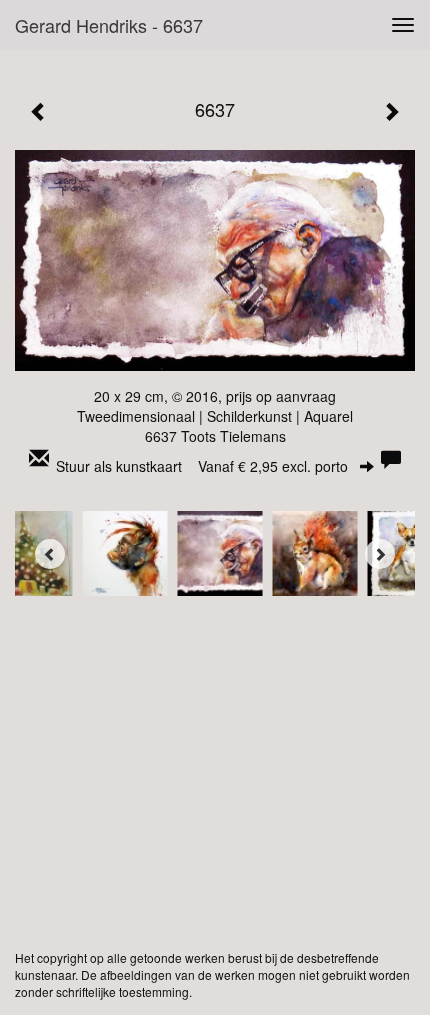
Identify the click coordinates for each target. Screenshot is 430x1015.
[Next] (380, 554)
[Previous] (50, 554)
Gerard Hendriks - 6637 (109, 25)
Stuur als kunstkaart (202, 466)
